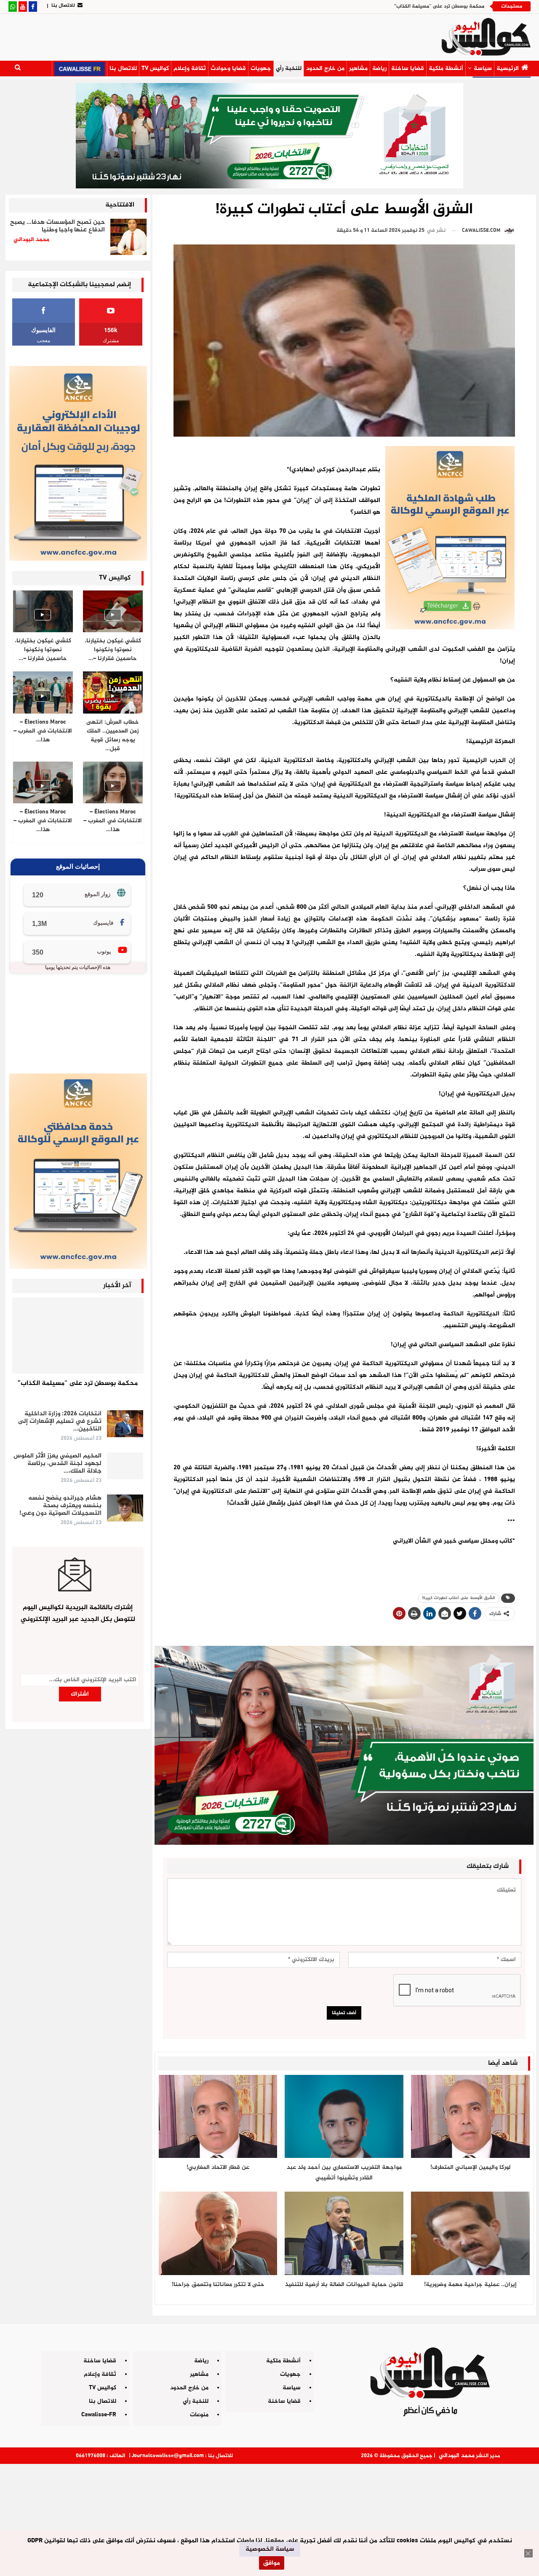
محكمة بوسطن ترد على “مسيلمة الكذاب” (439, 6)
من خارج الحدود (325, 68)
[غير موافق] (528, 2553)
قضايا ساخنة (408, 68)
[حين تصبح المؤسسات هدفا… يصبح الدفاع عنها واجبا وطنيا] (128, 237)
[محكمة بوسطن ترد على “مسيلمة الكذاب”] (78, 1335)
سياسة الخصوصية (270, 2549)
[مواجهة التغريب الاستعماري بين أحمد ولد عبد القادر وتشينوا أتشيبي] (344, 2116)
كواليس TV (155, 68)
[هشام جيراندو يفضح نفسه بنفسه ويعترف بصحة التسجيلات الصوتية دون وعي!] (125, 1508)
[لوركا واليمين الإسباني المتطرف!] (470, 2116)
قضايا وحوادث (228, 68)
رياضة (379, 68)
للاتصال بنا (63, 5)
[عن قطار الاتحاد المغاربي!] (218, 2116)
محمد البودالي (457, 2456)
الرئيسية (508, 68)
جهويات (261, 68)
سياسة (483, 68)
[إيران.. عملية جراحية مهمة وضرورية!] (470, 2233)
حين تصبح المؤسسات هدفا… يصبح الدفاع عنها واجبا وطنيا (57, 226)
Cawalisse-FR (99, 2415)
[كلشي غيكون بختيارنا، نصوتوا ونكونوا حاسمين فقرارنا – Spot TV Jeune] (43, 611)
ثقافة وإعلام (190, 68)
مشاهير (358, 68)
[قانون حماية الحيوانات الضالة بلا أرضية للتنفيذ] (344, 2233)
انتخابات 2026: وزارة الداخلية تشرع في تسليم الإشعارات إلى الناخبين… (60, 1421)
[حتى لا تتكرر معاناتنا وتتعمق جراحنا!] (218, 2233)
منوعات (199, 2415)
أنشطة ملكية (446, 68)
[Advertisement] (269, 2517)
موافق (272, 2563)
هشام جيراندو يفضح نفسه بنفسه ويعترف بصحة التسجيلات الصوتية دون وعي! (60, 1506)
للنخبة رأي (289, 68)
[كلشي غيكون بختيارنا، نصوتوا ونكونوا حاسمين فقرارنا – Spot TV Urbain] (113, 611)
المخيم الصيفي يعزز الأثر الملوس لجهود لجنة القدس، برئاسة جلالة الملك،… (57, 1464)
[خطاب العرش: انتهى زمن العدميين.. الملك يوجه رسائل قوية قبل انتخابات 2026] (113, 692)
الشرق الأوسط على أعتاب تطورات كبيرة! (459, 1598)
